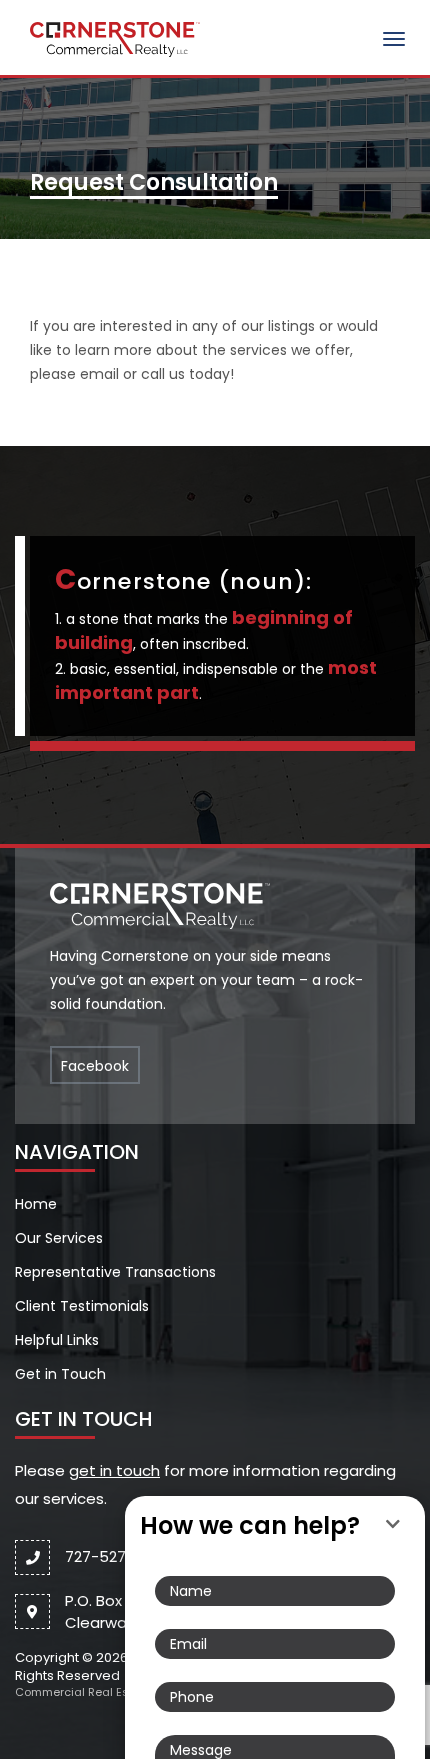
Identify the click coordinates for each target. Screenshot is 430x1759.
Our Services (59, 1238)
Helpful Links (57, 1340)
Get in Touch (60, 1374)
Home (36, 1204)
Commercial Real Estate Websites (111, 1692)
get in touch (114, 1470)
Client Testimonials (82, 1306)
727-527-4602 (117, 1556)
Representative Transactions (115, 1272)
